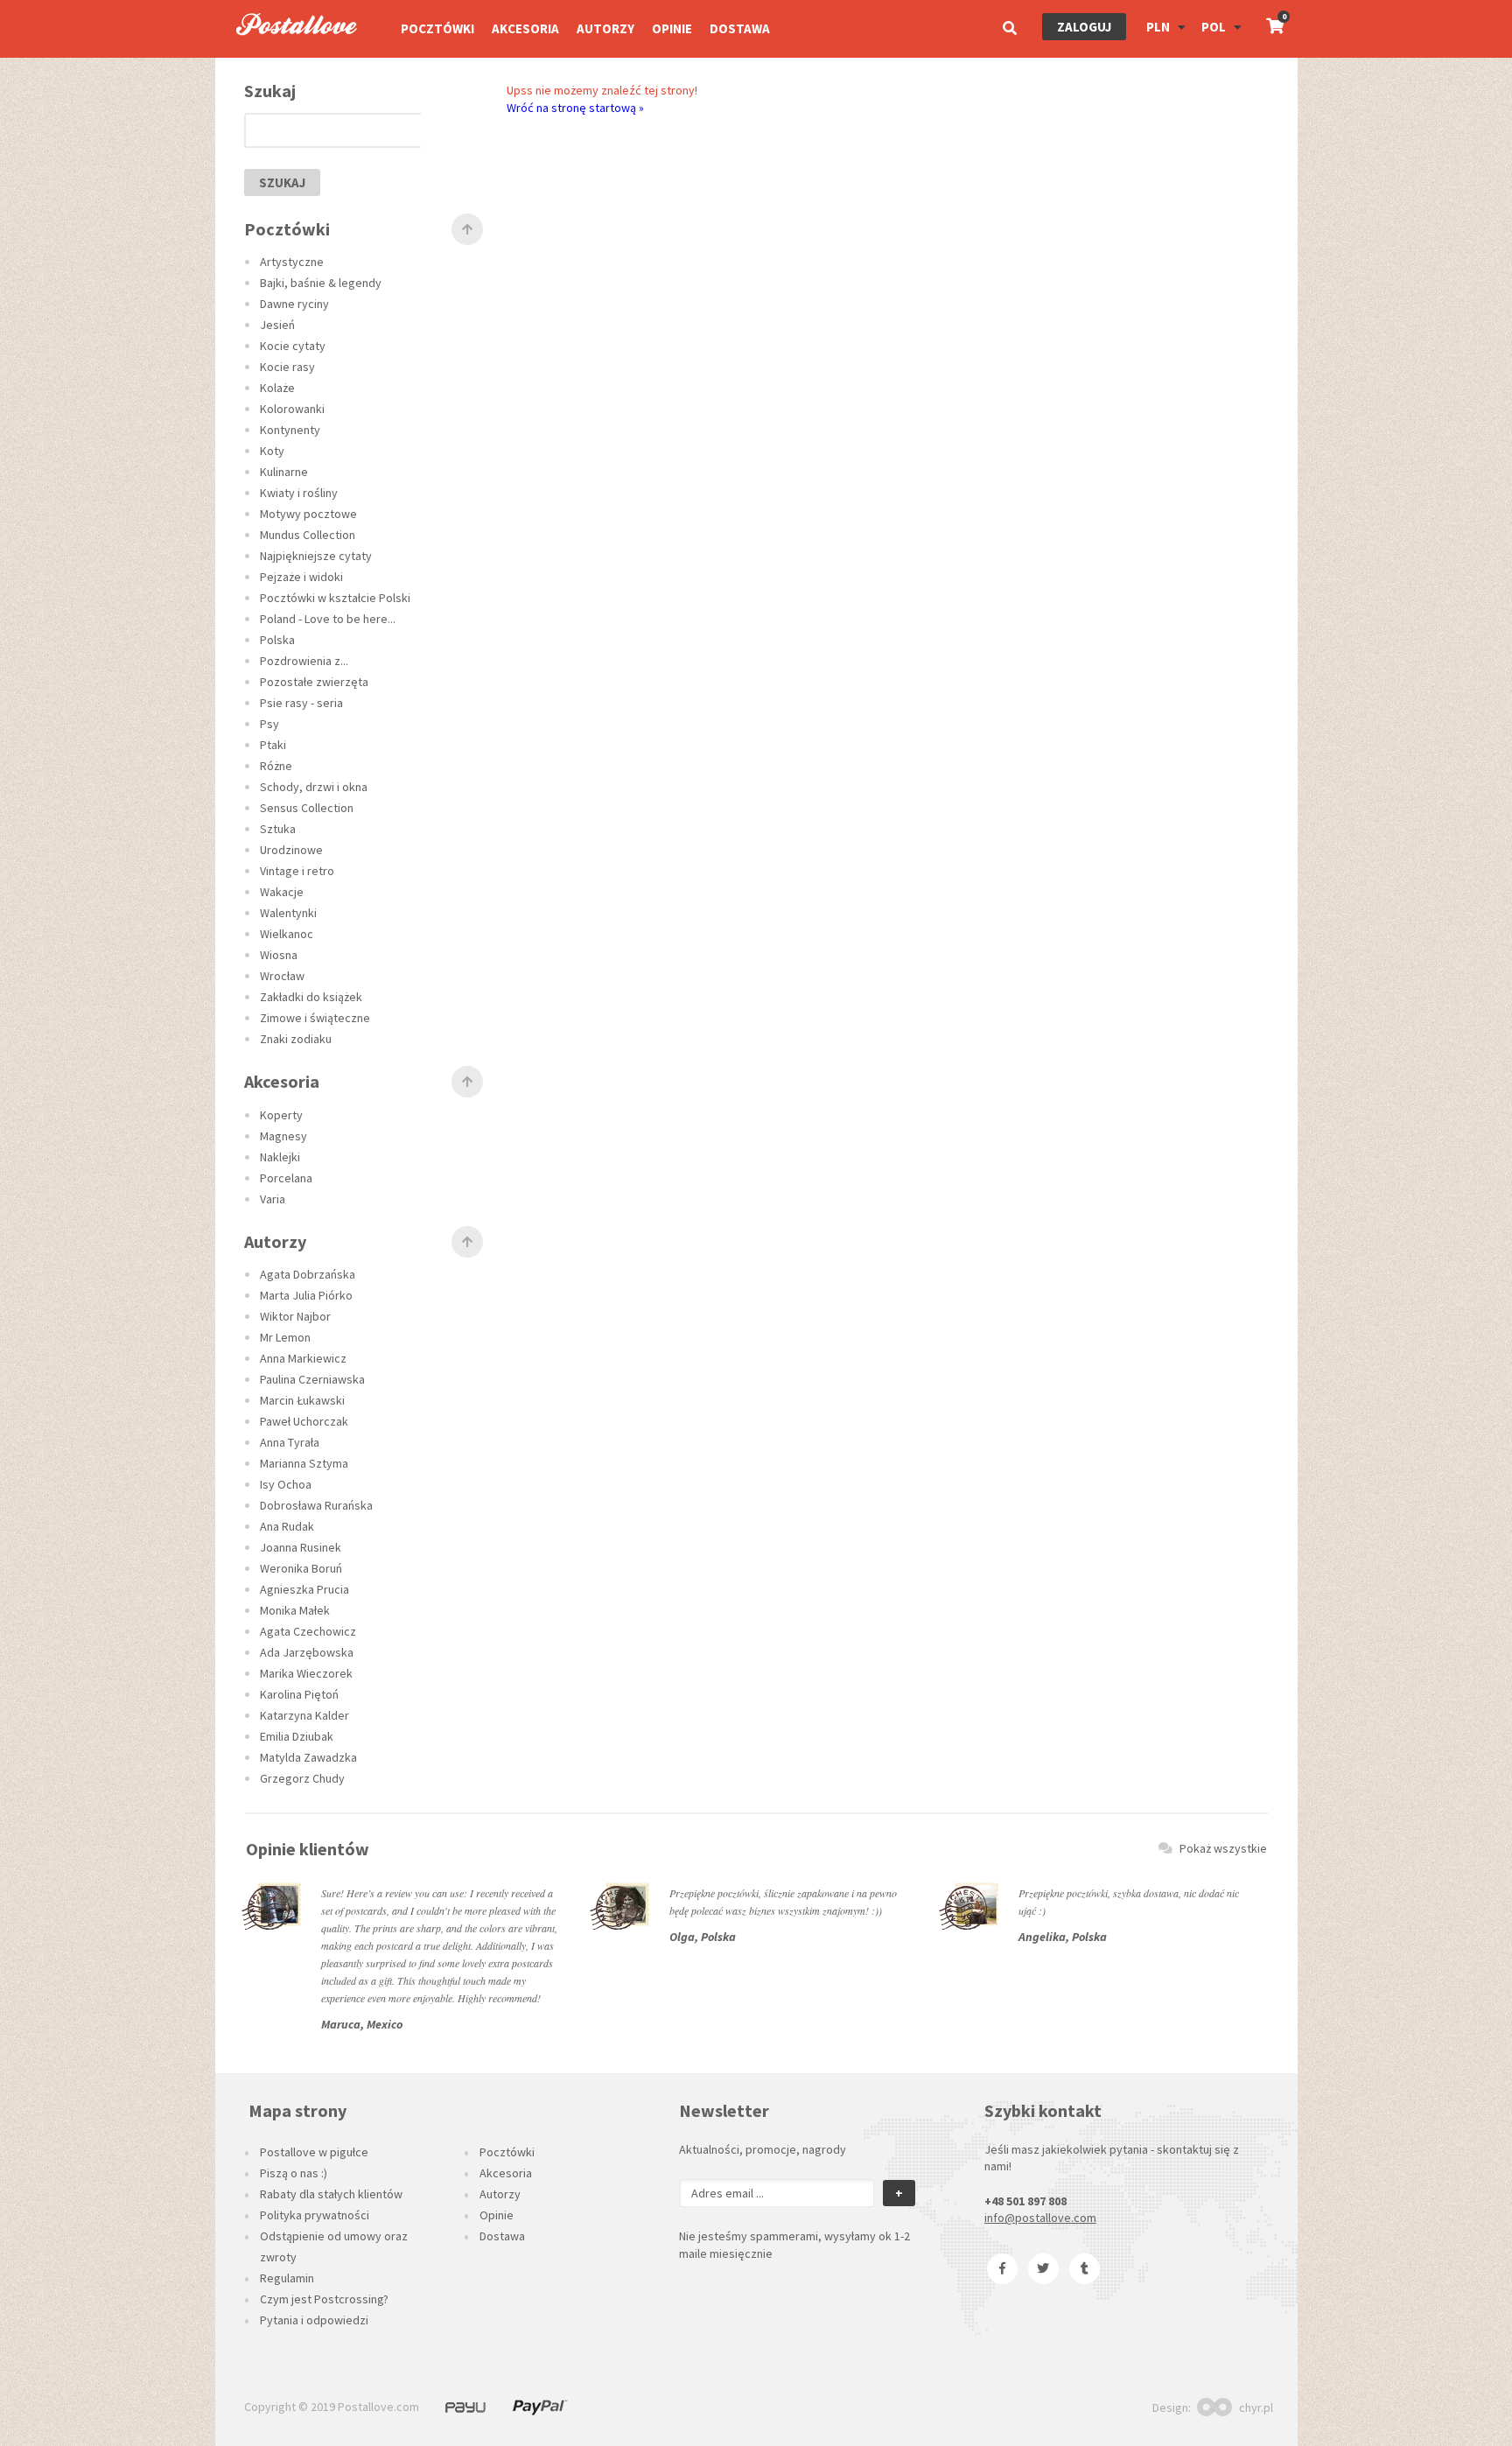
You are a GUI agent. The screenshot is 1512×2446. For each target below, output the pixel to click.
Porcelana (286, 1178)
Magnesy (283, 1136)
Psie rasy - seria (301, 703)
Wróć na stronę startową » (575, 108)
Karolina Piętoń (299, 1694)
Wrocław (282, 976)
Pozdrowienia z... (304, 661)
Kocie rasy (287, 367)
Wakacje (282, 892)
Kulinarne (284, 472)
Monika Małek (295, 1610)
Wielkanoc (287, 934)
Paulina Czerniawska (312, 1379)
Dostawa (740, 28)
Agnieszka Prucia (304, 1589)
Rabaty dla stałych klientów (331, 2194)
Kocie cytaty (293, 346)
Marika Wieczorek (306, 1673)
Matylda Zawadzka (308, 1757)
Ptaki (273, 745)
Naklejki (280, 1157)
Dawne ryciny (294, 304)
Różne (276, 766)
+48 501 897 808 (1025, 2201)
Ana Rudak (287, 1526)
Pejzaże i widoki (301, 577)
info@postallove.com (1040, 2218)
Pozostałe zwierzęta (314, 682)
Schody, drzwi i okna (314, 787)
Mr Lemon (285, 1337)
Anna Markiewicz (303, 1358)
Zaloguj (1084, 27)
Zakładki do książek (311, 997)
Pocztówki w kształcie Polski (335, 598)
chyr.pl (1256, 2407)
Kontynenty (290, 430)
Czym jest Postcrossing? (324, 2299)
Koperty (281, 1115)
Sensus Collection (307, 808)
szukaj (282, 182)
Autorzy (605, 28)
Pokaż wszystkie (1223, 1848)
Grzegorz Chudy (302, 1778)
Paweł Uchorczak (304, 1421)
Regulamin (287, 2278)
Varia (273, 1199)
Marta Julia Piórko (306, 1295)
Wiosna (279, 955)
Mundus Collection (308, 535)
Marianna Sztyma (304, 1463)
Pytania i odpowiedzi (314, 2320)
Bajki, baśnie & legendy (321, 283)
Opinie (672, 28)
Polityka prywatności (315, 2215)
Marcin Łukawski (302, 1400)
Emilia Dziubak (297, 1736)
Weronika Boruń (301, 1568)
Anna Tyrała (290, 1442)
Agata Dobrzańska (308, 1274)
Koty (272, 451)
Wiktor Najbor (295, 1316)
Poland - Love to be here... (328, 619)
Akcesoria (525, 28)
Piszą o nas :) (294, 2173)
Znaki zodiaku (296, 1039)
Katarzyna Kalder (304, 1715)
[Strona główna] (289, 53)
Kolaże (277, 388)
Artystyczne (292, 262)
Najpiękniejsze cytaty (316, 556)
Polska (277, 640)
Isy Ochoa (286, 1484)
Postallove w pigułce (314, 2152)
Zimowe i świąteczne (315, 1018)
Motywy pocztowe (308, 514)
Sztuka (278, 829)
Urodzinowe (291, 850)
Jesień (277, 325)
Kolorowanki (292, 409)
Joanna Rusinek (301, 1547)
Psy (269, 724)
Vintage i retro (297, 871)
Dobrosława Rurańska (316, 1505)
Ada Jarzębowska (307, 1652)
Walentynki (288, 913)
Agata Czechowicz (308, 1631)
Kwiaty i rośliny (299, 493)
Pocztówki (437, 28)
